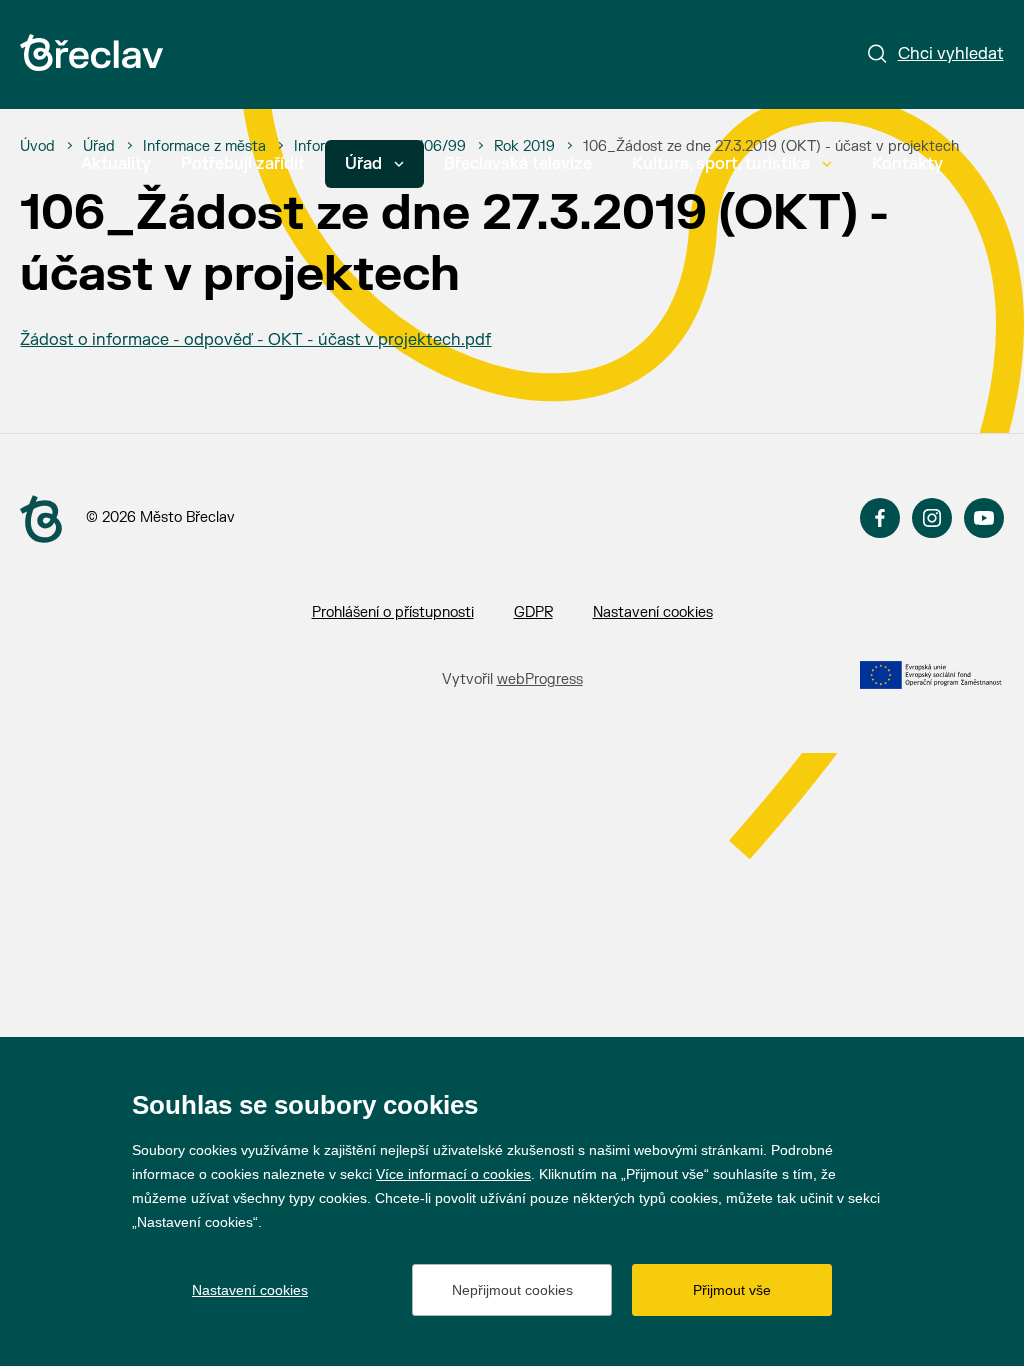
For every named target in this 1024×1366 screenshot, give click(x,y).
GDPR (533, 612)
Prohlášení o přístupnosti (393, 612)
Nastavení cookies (653, 612)
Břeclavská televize (518, 164)
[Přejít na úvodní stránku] (91, 52)
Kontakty (907, 164)
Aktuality (116, 164)
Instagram (932, 518)
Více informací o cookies (453, 1174)
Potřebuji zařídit (243, 164)
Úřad (363, 164)
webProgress (540, 679)
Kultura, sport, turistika (721, 164)
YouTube (984, 518)
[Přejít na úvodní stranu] (41, 519)
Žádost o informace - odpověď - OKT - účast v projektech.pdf (255, 340)
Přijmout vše (732, 1290)
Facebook (880, 518)
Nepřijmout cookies (512, 1290)
